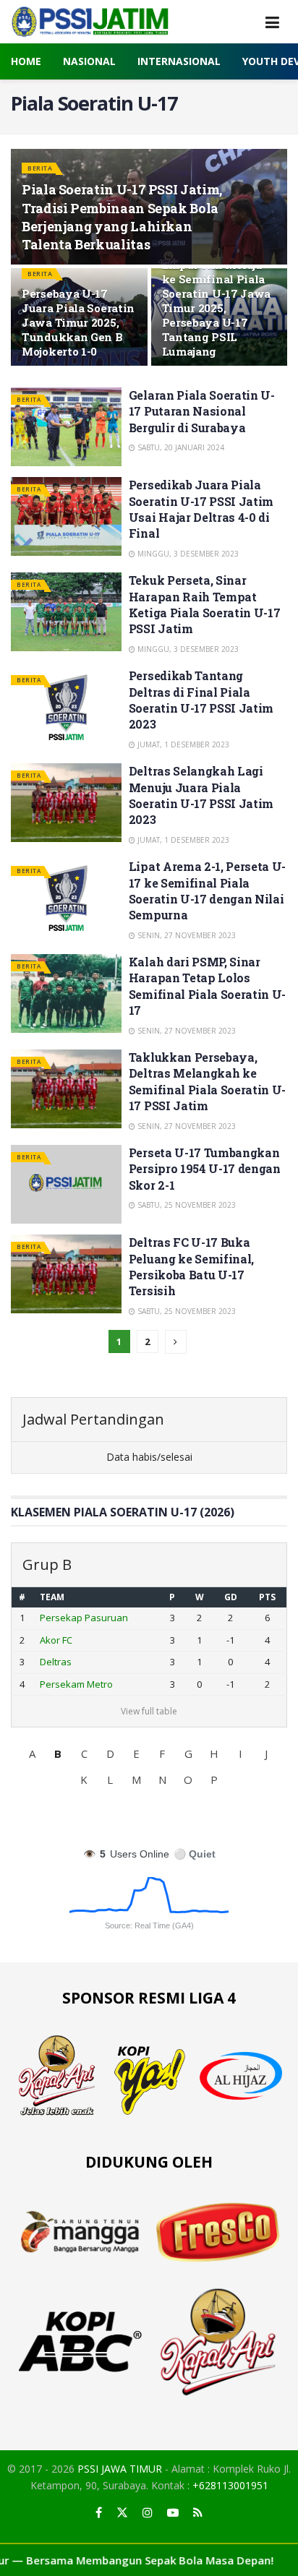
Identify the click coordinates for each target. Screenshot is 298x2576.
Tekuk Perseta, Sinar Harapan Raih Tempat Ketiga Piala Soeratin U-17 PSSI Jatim (205, 604)
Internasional (179, 61)
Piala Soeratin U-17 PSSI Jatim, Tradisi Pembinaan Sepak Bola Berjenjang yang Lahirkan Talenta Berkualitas (122, 217)
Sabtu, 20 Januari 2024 (180, 447)
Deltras (56, 1662)
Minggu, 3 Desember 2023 (187, 554)
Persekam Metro (76, 1684)
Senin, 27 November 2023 (186, 935)
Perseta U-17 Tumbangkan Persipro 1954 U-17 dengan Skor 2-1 (205, 1169)
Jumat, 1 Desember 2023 (182, 744)
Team (52, 1597)
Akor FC (56, 1640)
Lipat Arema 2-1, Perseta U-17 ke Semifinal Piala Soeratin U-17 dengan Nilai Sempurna (207, 890)
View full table (149, 1711)
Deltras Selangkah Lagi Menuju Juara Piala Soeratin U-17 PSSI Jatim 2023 (201, 795)
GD (231, 1597)
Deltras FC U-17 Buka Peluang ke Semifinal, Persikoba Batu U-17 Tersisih (191, 1266)
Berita (40, 168)
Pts (267, 1597)
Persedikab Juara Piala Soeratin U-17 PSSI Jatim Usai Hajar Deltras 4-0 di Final (201, 509)
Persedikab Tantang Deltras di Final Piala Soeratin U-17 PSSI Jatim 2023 (201, 700)
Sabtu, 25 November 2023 (186, 1205)
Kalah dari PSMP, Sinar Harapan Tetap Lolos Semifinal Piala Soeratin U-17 (207, 986)
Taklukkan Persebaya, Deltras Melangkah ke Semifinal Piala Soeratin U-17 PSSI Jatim (207, 1081)
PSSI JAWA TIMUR (120, 2469)
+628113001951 (230, 2485)
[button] (32, 1753)
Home (26, 61)
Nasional (89, 61)
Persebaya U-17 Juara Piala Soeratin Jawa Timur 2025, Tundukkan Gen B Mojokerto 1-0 (78, 322)
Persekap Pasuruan (84, 1618)
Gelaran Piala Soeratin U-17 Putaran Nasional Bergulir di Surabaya (202, 411)
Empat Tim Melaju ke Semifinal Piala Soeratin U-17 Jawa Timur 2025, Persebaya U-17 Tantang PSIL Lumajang (217, 308)
